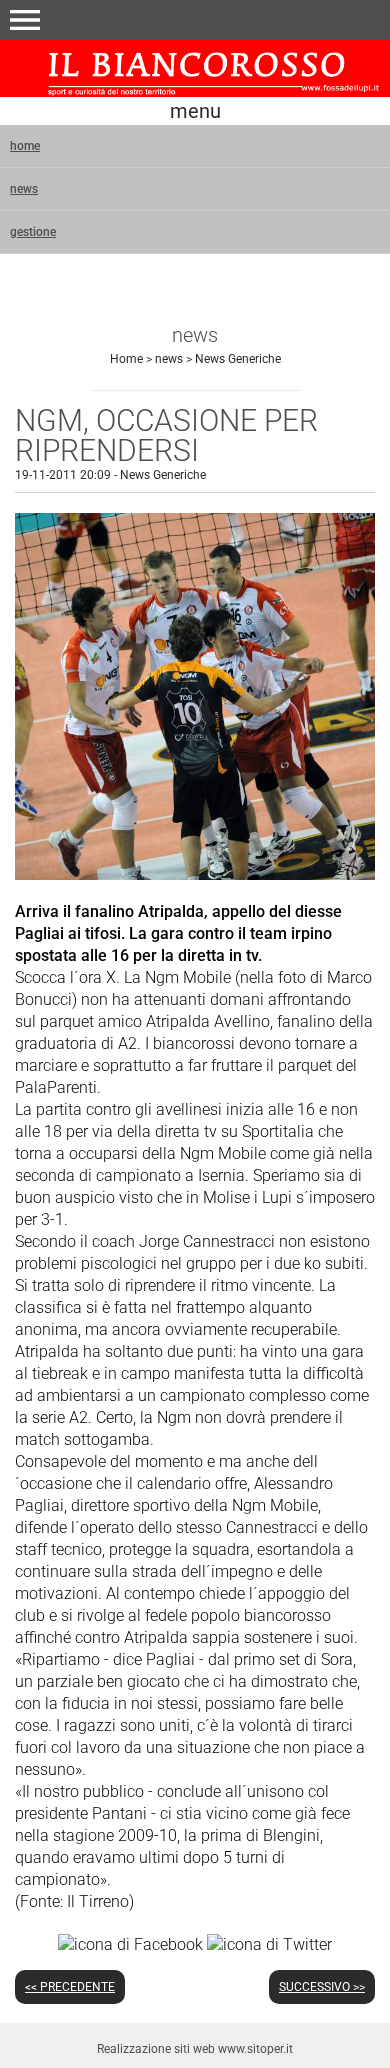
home (25, 146)
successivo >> (322, 1987)
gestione (33, 232)
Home (126, 359)
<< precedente (70, 1987)
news (24, 189)
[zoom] (195, 874)
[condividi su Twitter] (269, 1943)
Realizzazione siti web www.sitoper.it (195, 2049)
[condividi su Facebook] (130, 1943)
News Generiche (238, 359)
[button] (25, 20)
